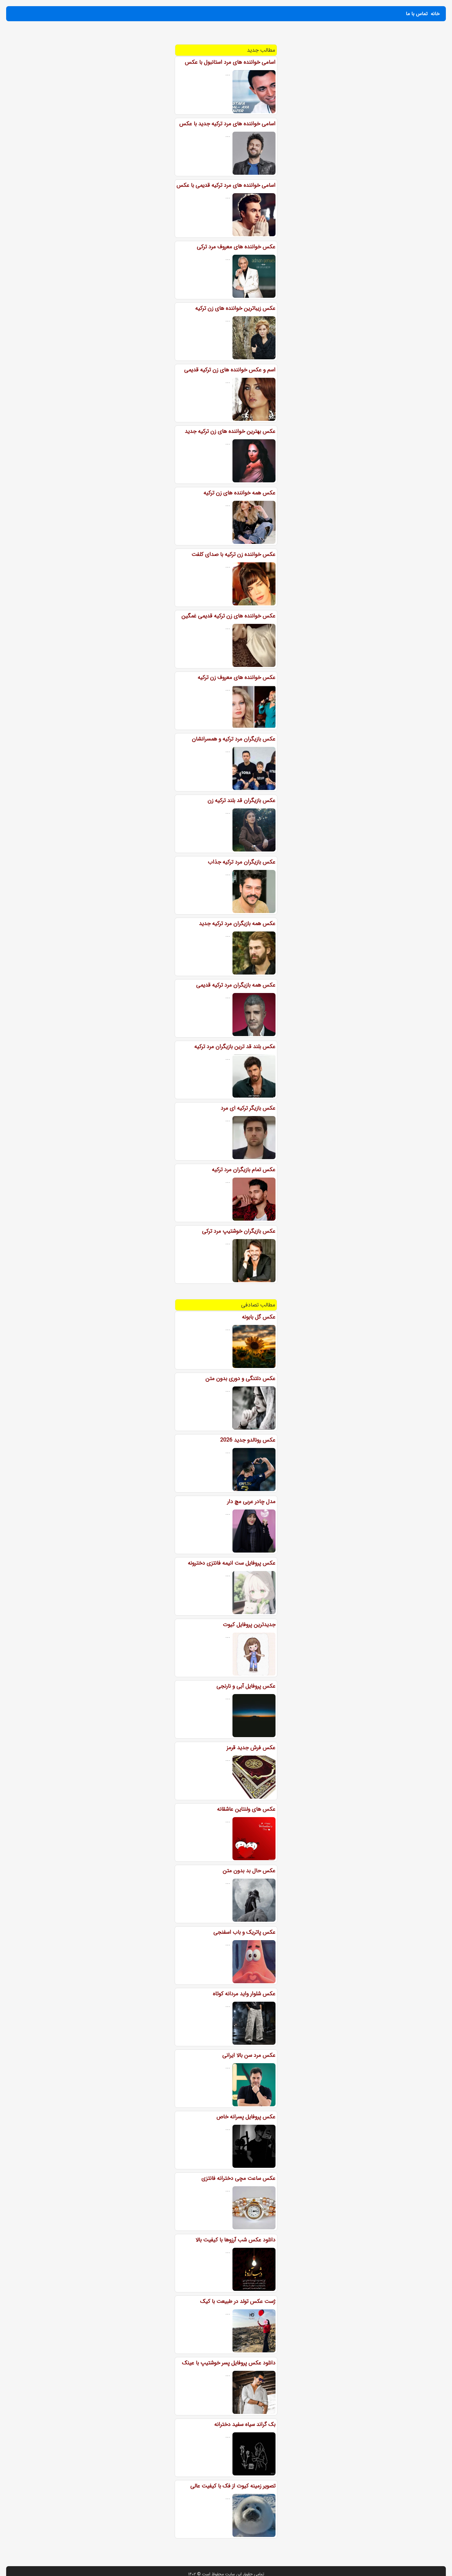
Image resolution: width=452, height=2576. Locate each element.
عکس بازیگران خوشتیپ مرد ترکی (239, 1231)
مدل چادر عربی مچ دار (251, 1501)
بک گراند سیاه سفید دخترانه (245, 2424)
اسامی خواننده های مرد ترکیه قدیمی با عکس (226, 185)
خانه (435, 14)
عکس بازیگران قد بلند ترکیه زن (242, 800)
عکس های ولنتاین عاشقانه (246, 1809)
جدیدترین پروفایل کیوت (249, 1625)
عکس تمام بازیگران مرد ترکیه (244, 1170)
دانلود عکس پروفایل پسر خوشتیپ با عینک (229, 2363)
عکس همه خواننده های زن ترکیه (240, 493)
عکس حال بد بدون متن (249, 1871)
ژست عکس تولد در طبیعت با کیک (238, 2301)
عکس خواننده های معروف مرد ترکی (236, 247)
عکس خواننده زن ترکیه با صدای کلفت (234, 554)
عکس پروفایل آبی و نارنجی (246, 1686)
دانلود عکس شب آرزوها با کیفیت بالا (236, 2240)
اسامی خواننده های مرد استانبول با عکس (230, 62)
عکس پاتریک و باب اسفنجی (244, 1932)
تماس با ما (417, 14)
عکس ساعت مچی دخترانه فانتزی (238, 2178)
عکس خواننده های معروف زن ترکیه (237, 677)
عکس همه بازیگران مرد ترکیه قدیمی (236, 985)
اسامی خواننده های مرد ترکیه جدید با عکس (227, 124)
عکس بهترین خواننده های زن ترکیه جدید (230, 431)
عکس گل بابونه (259, 1317)
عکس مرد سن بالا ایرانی (249, 2055)
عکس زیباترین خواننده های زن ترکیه (235, 308)
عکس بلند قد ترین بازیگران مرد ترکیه (235, 1047)
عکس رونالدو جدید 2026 (248, 1440)
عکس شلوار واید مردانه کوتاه (244, 1994)
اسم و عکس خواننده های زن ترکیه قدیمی (230, 370)
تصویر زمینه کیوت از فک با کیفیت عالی (233, 2486)
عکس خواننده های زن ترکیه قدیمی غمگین (228, 616)
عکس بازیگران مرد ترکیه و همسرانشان (234, 739)
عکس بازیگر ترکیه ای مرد (248, 1108)
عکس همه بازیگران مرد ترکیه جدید (237, 923)
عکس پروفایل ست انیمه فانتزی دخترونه (232, 1563)
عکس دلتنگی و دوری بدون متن (240, 1378)
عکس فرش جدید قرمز (251, 1748)
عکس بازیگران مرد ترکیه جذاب (242, 862)
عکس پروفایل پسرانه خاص (246, 2117)
